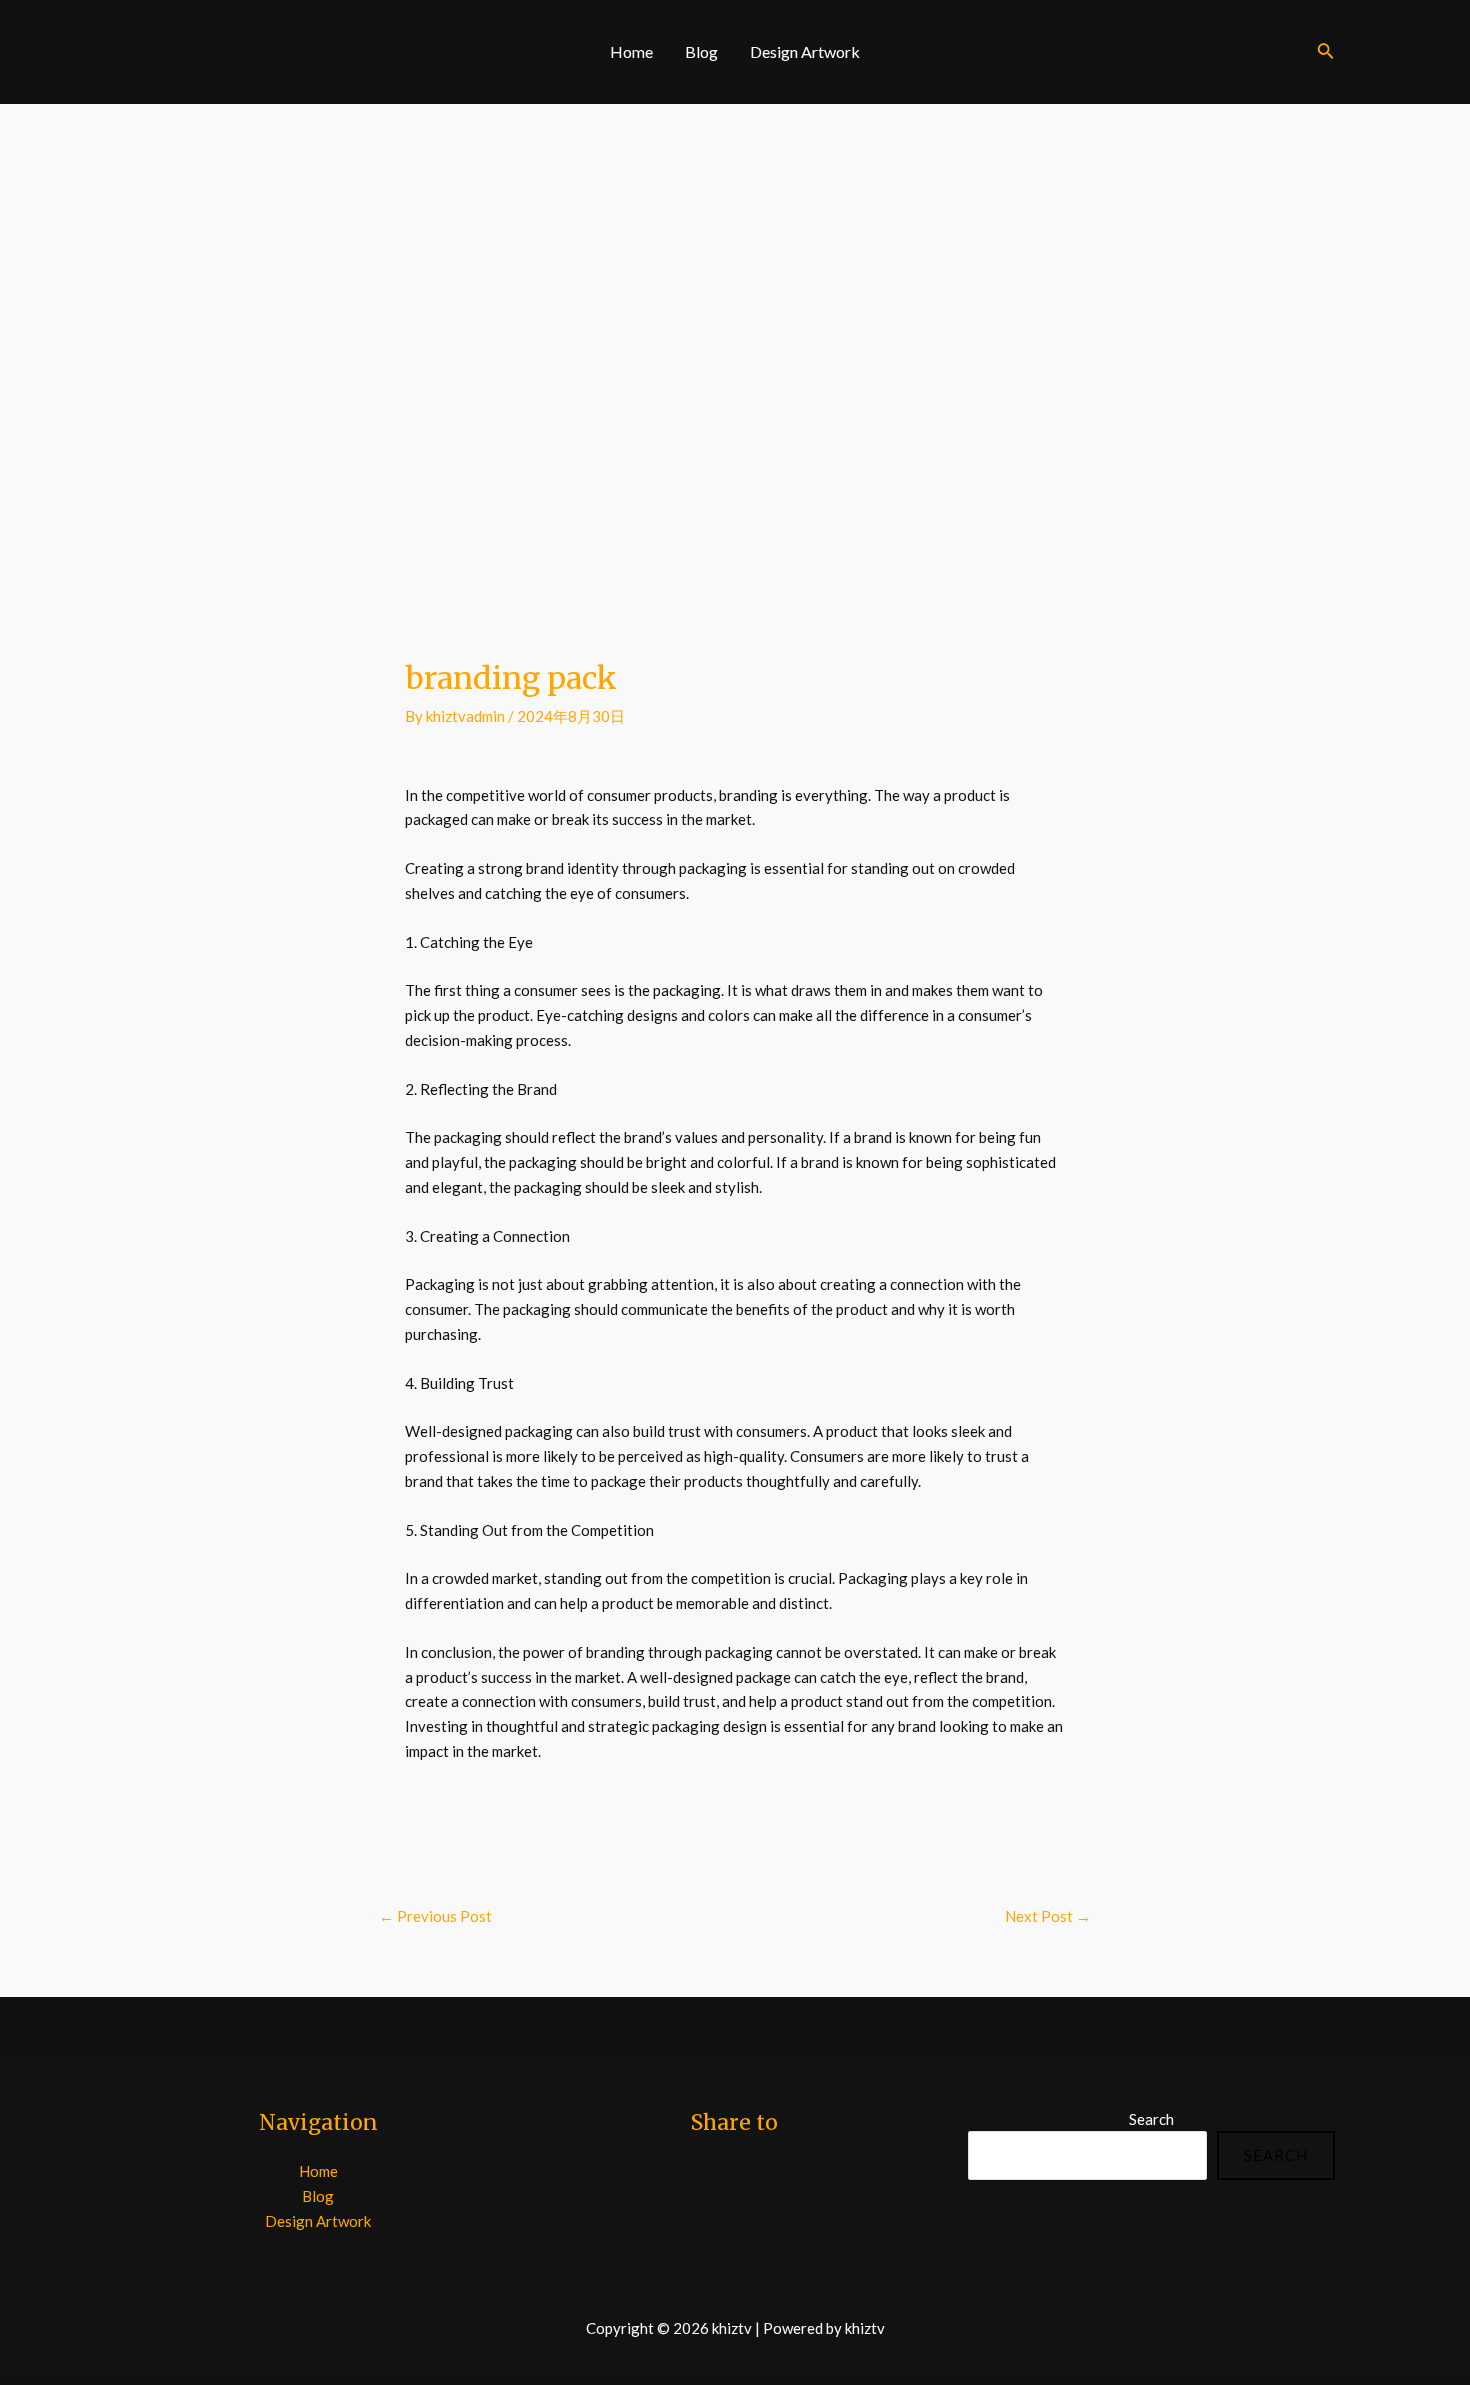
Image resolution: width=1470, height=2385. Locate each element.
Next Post (1048, 1916)
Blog (701, 51)
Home (631, 51)
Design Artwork (805, 51)
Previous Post (435, 1916)
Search (1151, 2119)
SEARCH (1276, 2155)
